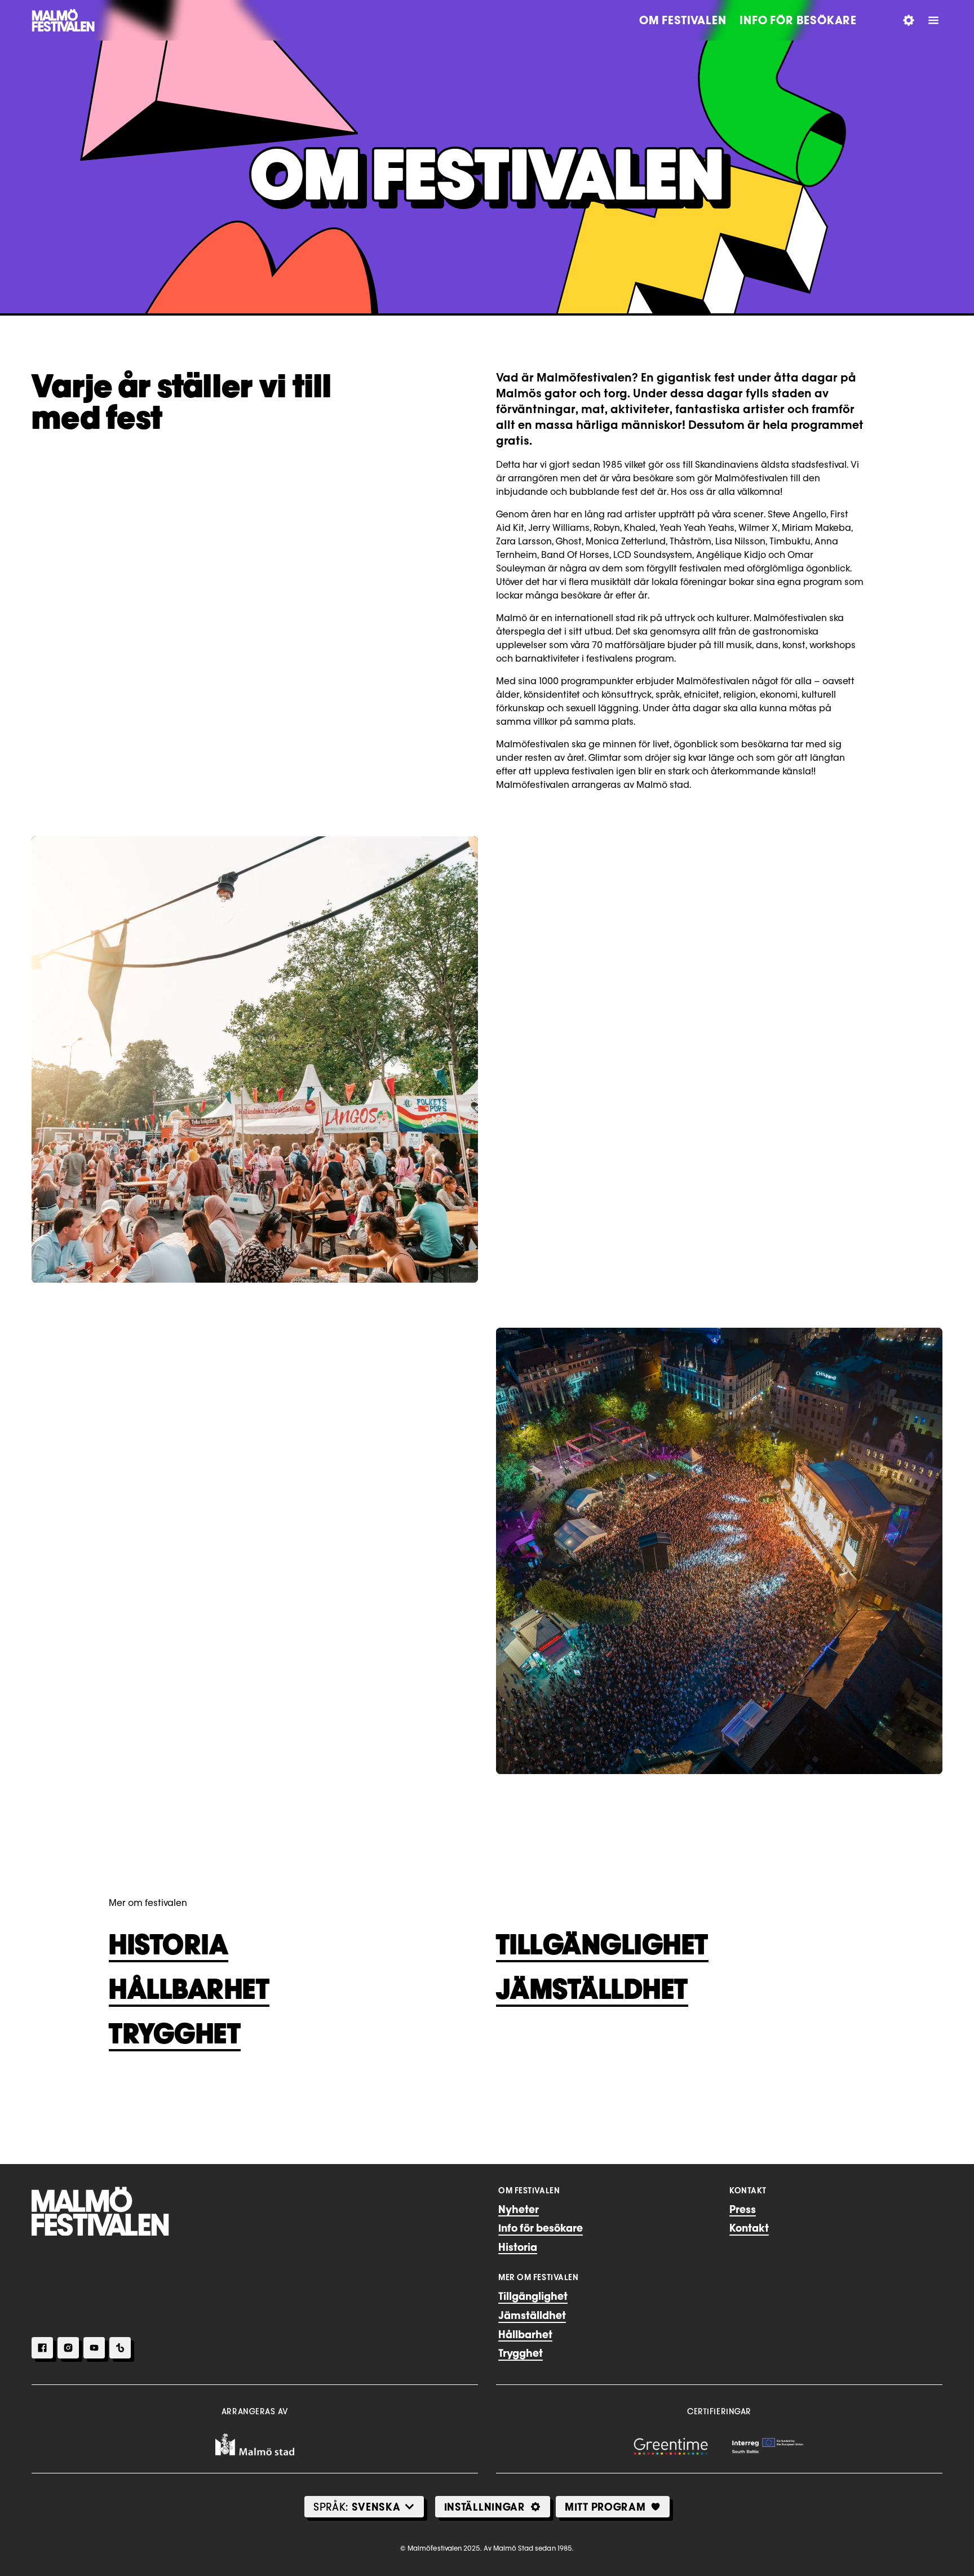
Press (743, 2209)
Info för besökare (798, 20)
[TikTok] (120, 2348)
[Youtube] (94, 2348)
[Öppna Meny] (933, 20)
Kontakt (749, 2228)
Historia (169, 1944)
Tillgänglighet (602, 1944)
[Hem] (100, 2211)
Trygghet (175, 2033)
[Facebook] (42, 2348)
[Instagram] (68, 2348)
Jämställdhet (592, 1989)
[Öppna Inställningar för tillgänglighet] (909, 20)
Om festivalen (683, 20)
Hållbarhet (189, 1989)
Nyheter (519, 2209)
